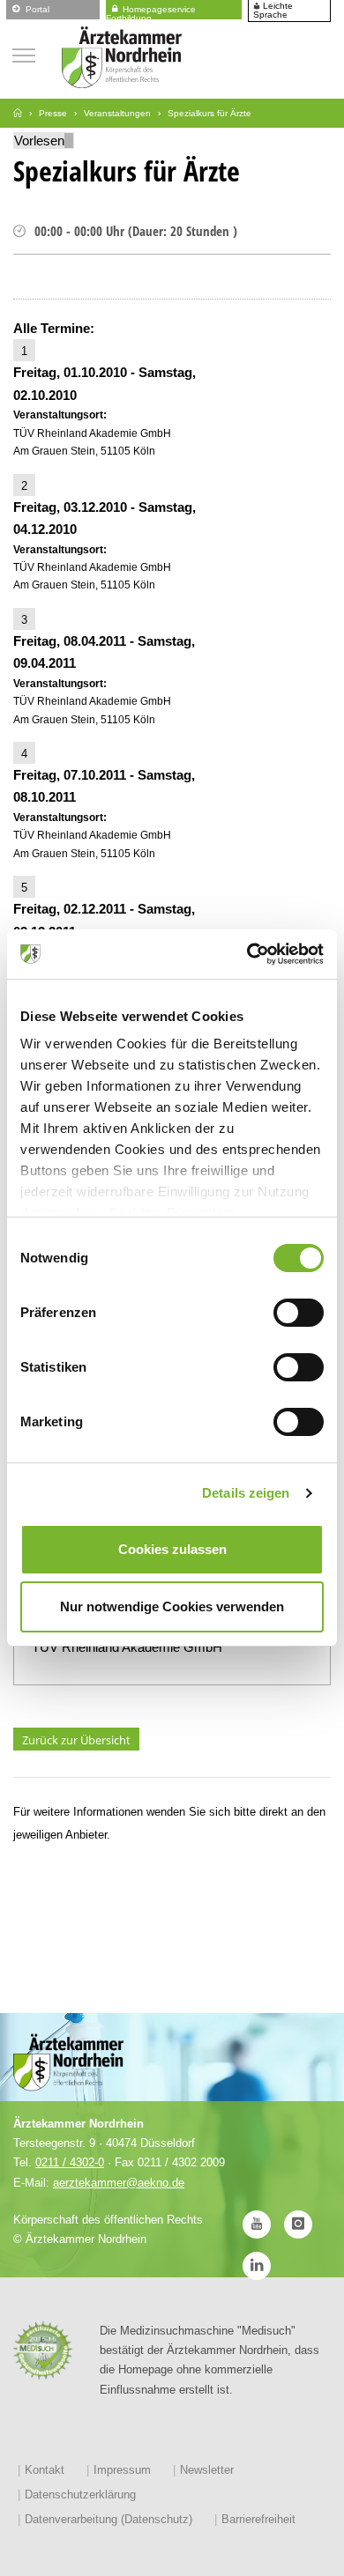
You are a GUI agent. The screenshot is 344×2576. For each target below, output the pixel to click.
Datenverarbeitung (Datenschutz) (108, 2519)
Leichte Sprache (273, 11)
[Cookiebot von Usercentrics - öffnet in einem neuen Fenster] (247, 954)
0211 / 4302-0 (70, 2162)
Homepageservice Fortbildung (151, 11)
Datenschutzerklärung (80, 2495)
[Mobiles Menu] (24, 53)
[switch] (299, 1313)
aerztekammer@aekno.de (119, 2183)
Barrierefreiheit (258, 2519)
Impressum (122, 2470)
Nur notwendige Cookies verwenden (172, 1606)
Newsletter (207, 2470)
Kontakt (45, 2470)
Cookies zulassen (172, 1549)
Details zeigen (246, 1493)
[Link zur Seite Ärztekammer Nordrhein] (18, 113)
